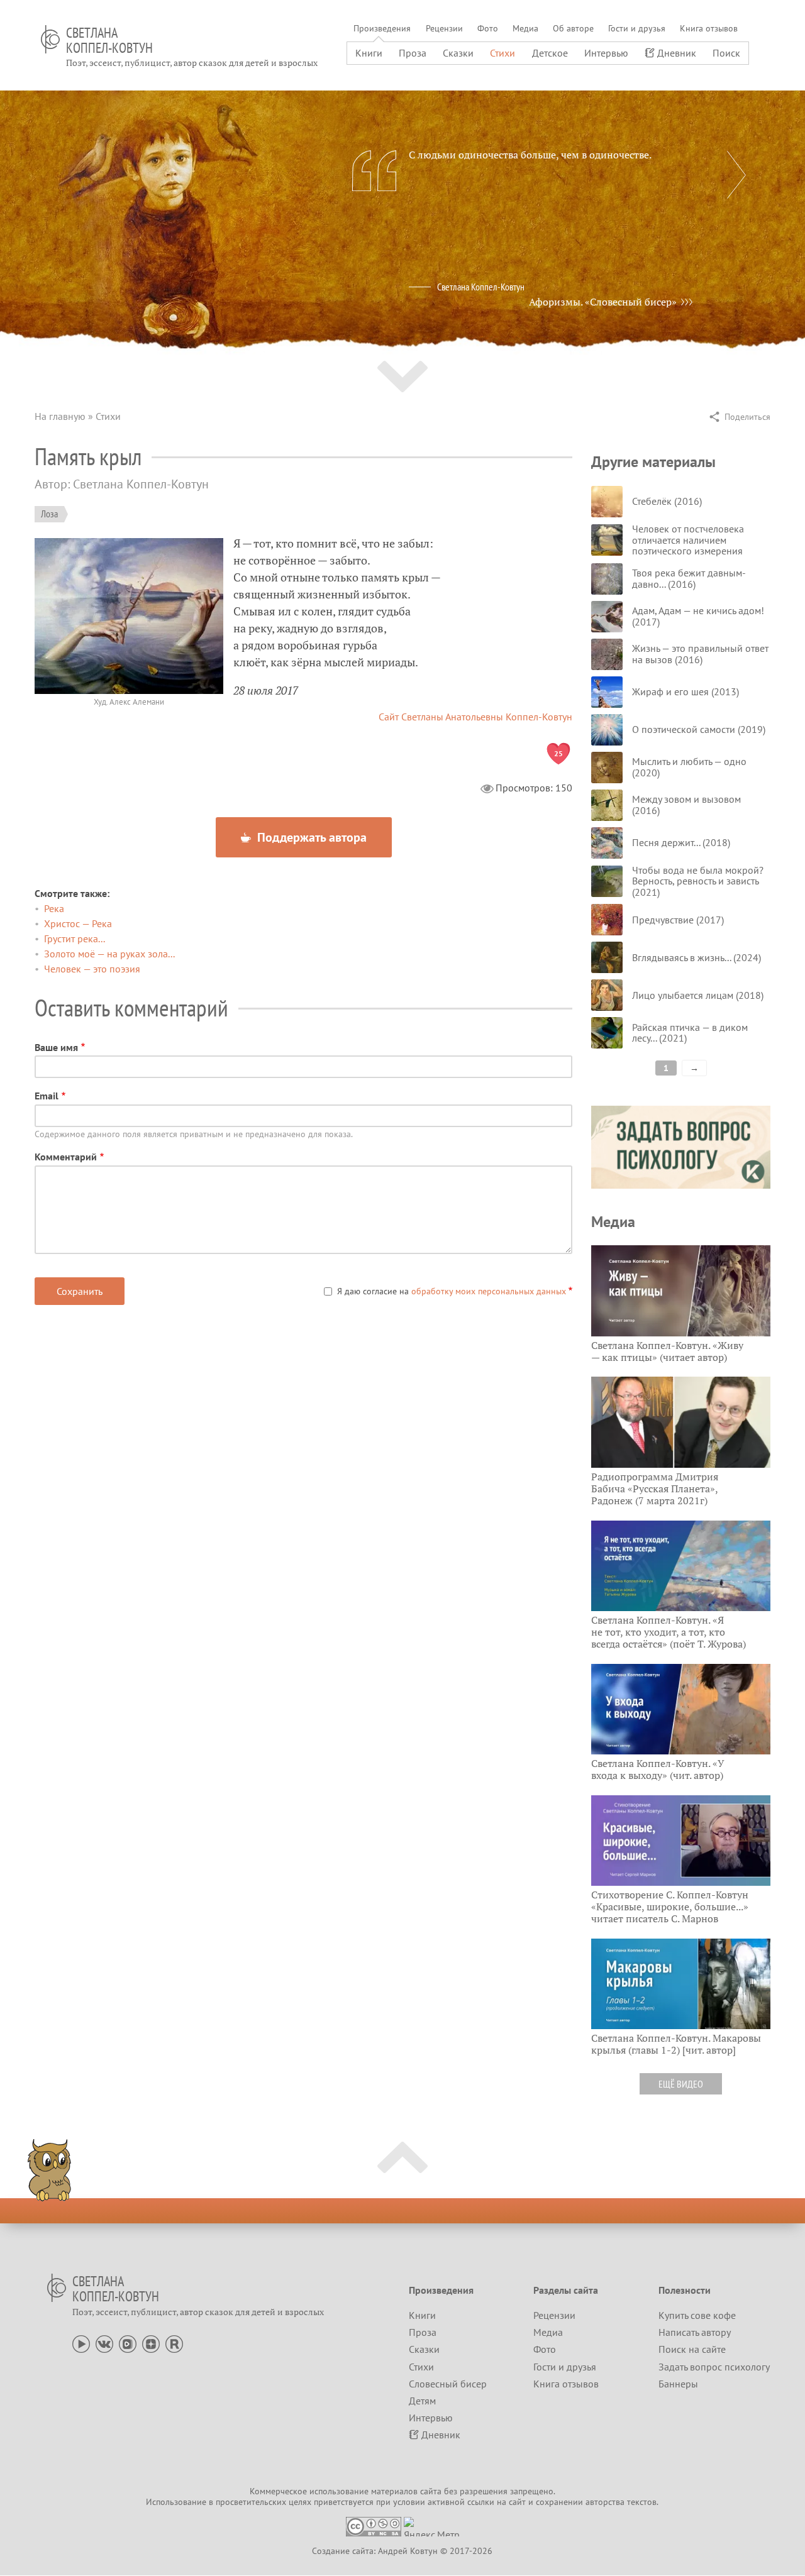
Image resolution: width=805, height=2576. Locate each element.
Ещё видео (681, 2084)
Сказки (458, 53)
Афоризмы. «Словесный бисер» (603, 302)
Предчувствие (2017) (678, 920)
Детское (550, 53)
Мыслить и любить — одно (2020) (689, 767)
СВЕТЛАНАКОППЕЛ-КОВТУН (109, 40)
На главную (60, 416)
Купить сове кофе (697, 2315)
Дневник (677, 53)
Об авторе (573, 28)
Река (54, 908)
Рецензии (444, 28)
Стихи (502, 53)
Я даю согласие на (452, 1291)
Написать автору (695, 2332)
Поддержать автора (310, 837)
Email (47, 1096)
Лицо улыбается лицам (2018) (698, 995)
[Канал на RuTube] (174, 2343)
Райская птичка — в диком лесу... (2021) (690, 1033)
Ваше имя (56, 1047)
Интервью (606, 53)
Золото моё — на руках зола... (109, 954)
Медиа (525, 28)
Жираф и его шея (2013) (686, 691)
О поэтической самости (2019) (699, 729)
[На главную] (50, 39)
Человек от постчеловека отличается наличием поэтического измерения (688, 540)
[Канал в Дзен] (151, 2343)
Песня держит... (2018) (681, 842)
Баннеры (678, 2384)
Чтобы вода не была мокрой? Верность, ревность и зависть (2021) (698, 881)
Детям (422, 2401)
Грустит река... (75, 938)
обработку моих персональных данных (489, 1291)
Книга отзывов (709, 28)
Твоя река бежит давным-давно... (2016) (689, 578)
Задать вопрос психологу (714, 2367)
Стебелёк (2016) (667, 501)
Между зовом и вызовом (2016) (686, 805)
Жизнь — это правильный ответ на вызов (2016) (700, 654)
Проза (413, 53)
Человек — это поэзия (92, 969)
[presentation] (736, 175)
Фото (488, 28)
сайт (517, 2502)
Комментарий (66, 1157)
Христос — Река (78, 923)
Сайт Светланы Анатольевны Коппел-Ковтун (475, 717)
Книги (369, 53)
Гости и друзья (637, 28)
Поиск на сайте (692, 2349)
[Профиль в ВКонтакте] (104, 2343)
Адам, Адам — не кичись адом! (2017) (698, 616)
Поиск (726, 53)
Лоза (49, 514)
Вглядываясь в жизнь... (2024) (697, 957)
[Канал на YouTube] (81, 2343)
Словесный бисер (448, 2384)
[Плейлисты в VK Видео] (128, 2343)
